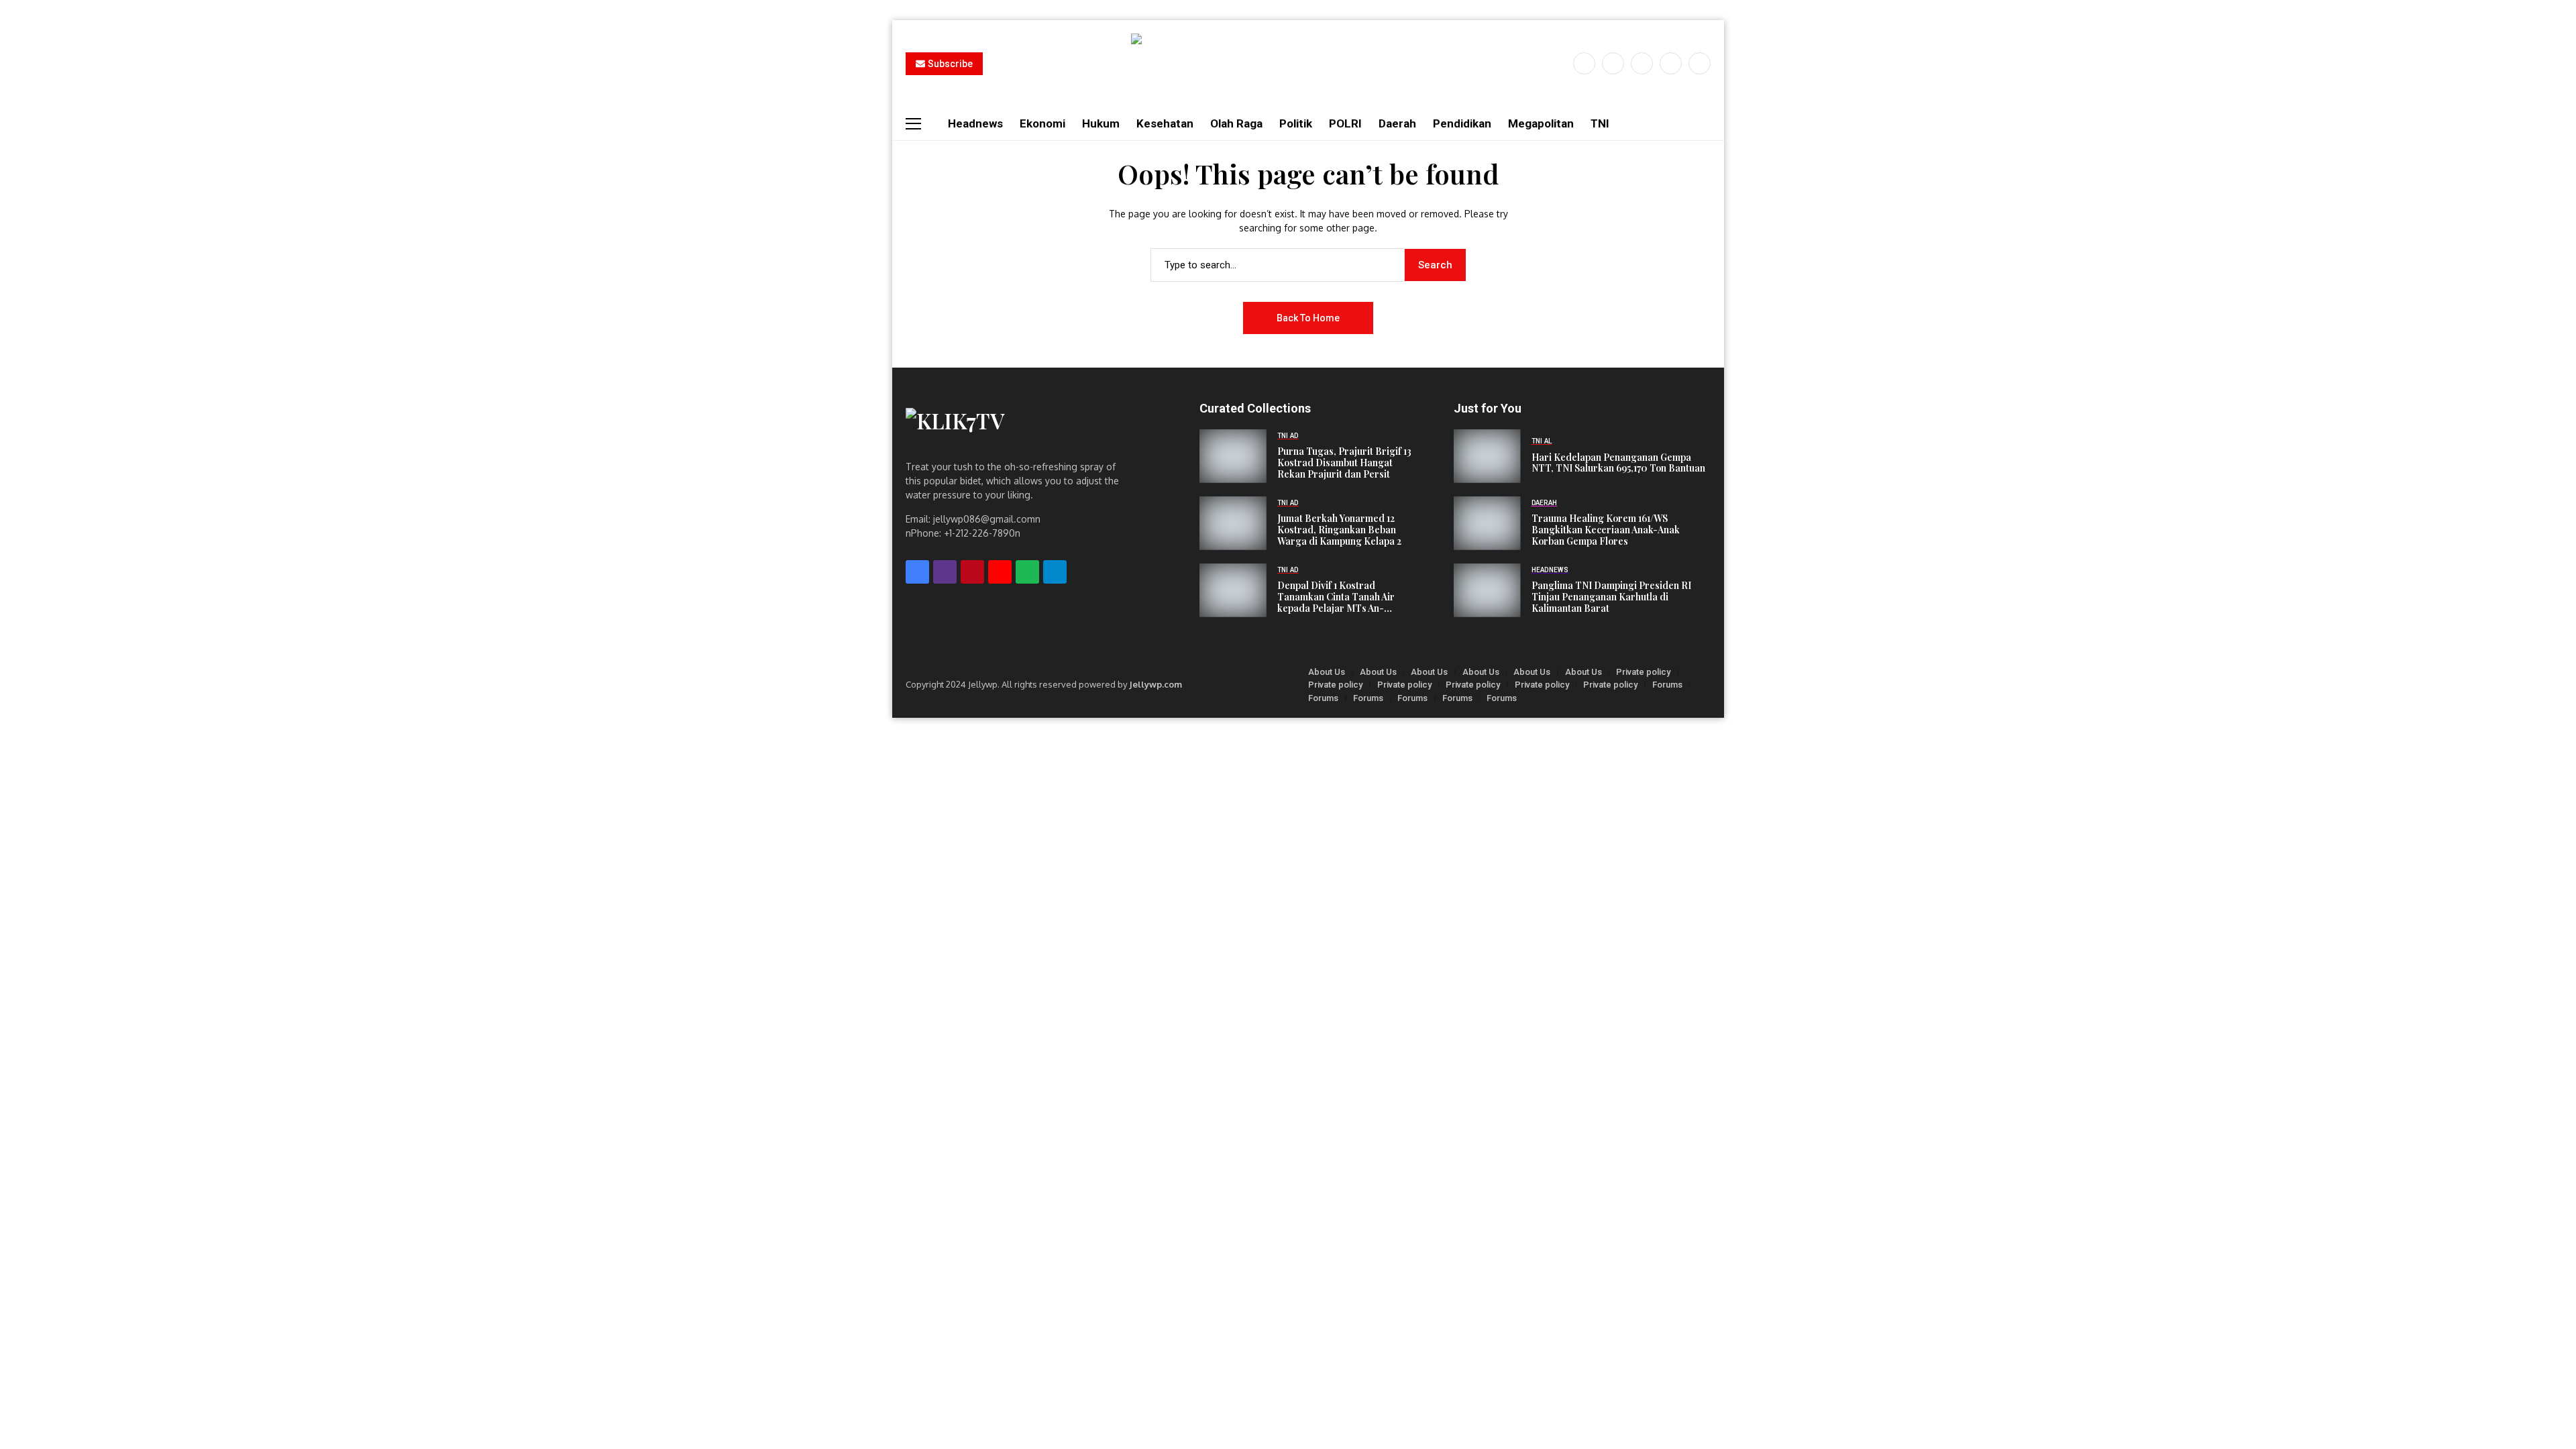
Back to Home (1308, 318)
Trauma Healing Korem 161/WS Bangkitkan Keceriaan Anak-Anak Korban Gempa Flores (1606, 530)
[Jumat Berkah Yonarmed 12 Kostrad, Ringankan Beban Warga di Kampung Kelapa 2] (1233, 523)
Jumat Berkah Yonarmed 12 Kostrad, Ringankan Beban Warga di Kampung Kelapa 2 (1339, 530)
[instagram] (1642, 63)
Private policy (1643, 672)
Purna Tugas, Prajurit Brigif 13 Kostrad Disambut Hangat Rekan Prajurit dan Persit (1344, 463)
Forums (1667, 685)
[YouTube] (1700, 63)
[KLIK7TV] (1019, 427)
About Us (1327, 672)
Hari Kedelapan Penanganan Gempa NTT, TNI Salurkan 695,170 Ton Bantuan (1618, 464)
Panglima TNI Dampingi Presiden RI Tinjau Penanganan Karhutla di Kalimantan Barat (1611, 597)
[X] (1613, 63)
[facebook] (1584, 63)
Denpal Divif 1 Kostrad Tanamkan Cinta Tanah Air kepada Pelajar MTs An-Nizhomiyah (1336, 597)
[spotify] (1027, 572)
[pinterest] (1671, 63)
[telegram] (1055, 572)
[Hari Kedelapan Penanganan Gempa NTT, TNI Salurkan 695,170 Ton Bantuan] (1487, 456)
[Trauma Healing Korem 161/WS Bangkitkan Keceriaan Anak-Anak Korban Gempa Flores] (1487, 523)
